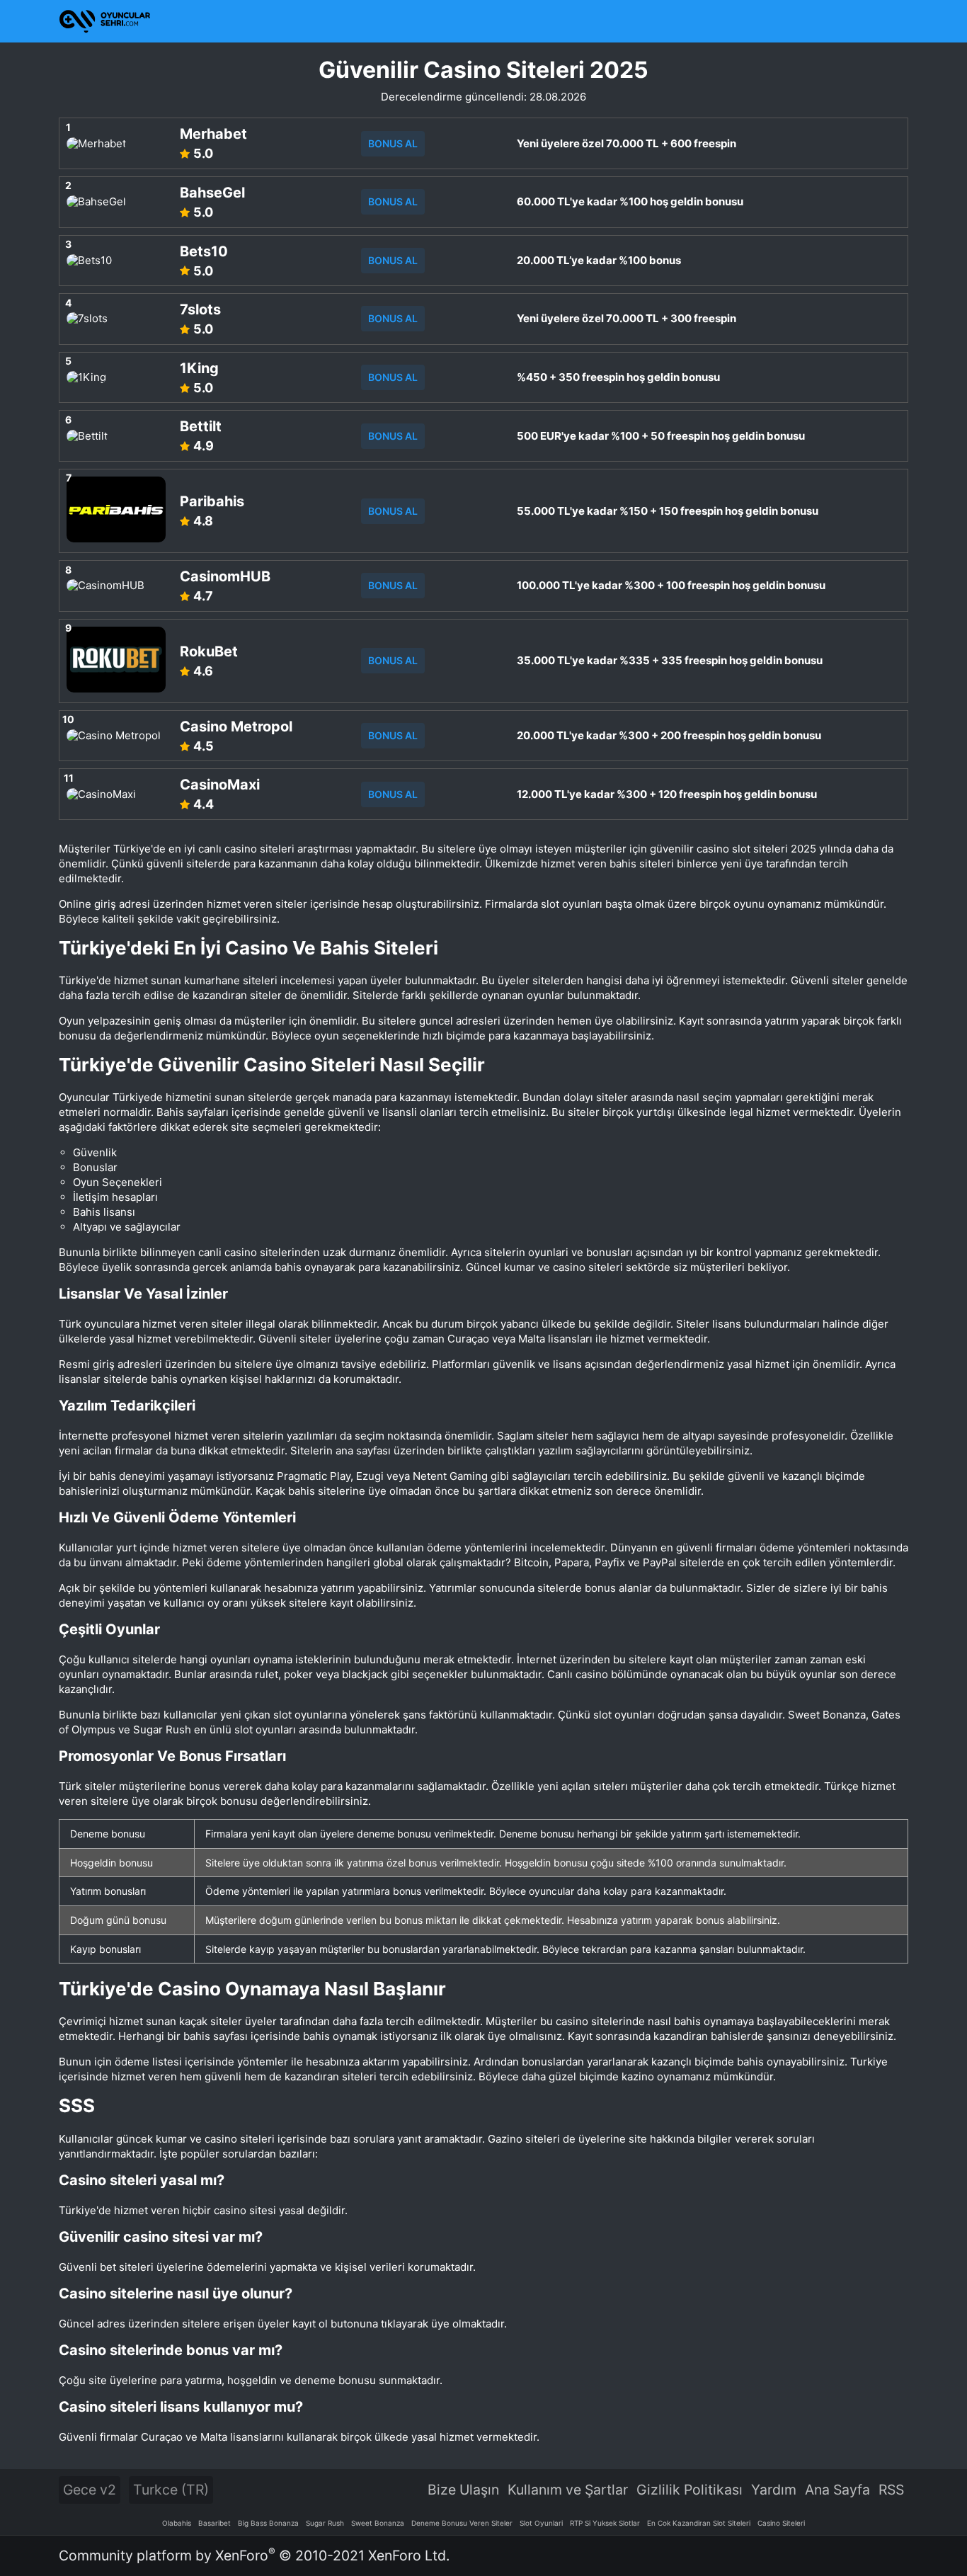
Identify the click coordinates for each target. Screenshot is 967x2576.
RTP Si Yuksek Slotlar (605, 2523)
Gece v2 (90, 2490)
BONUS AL (393, 143)
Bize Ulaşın (463, 2490)
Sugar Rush (325, 2523)
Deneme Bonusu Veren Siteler (462, 2523)
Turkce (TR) (171, 2490)
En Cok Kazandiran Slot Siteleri (699, 2523)
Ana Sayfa (837, 2490)
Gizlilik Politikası (690, 2490)
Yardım (774, 2490)
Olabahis (177, 2523)
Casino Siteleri (781, 2523)
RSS (891, 2490)
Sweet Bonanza (378, 2523)
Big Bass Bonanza (268, 2523)
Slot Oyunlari (541, 2523)
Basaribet (214, 2523)
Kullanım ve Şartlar (568, 2490)
